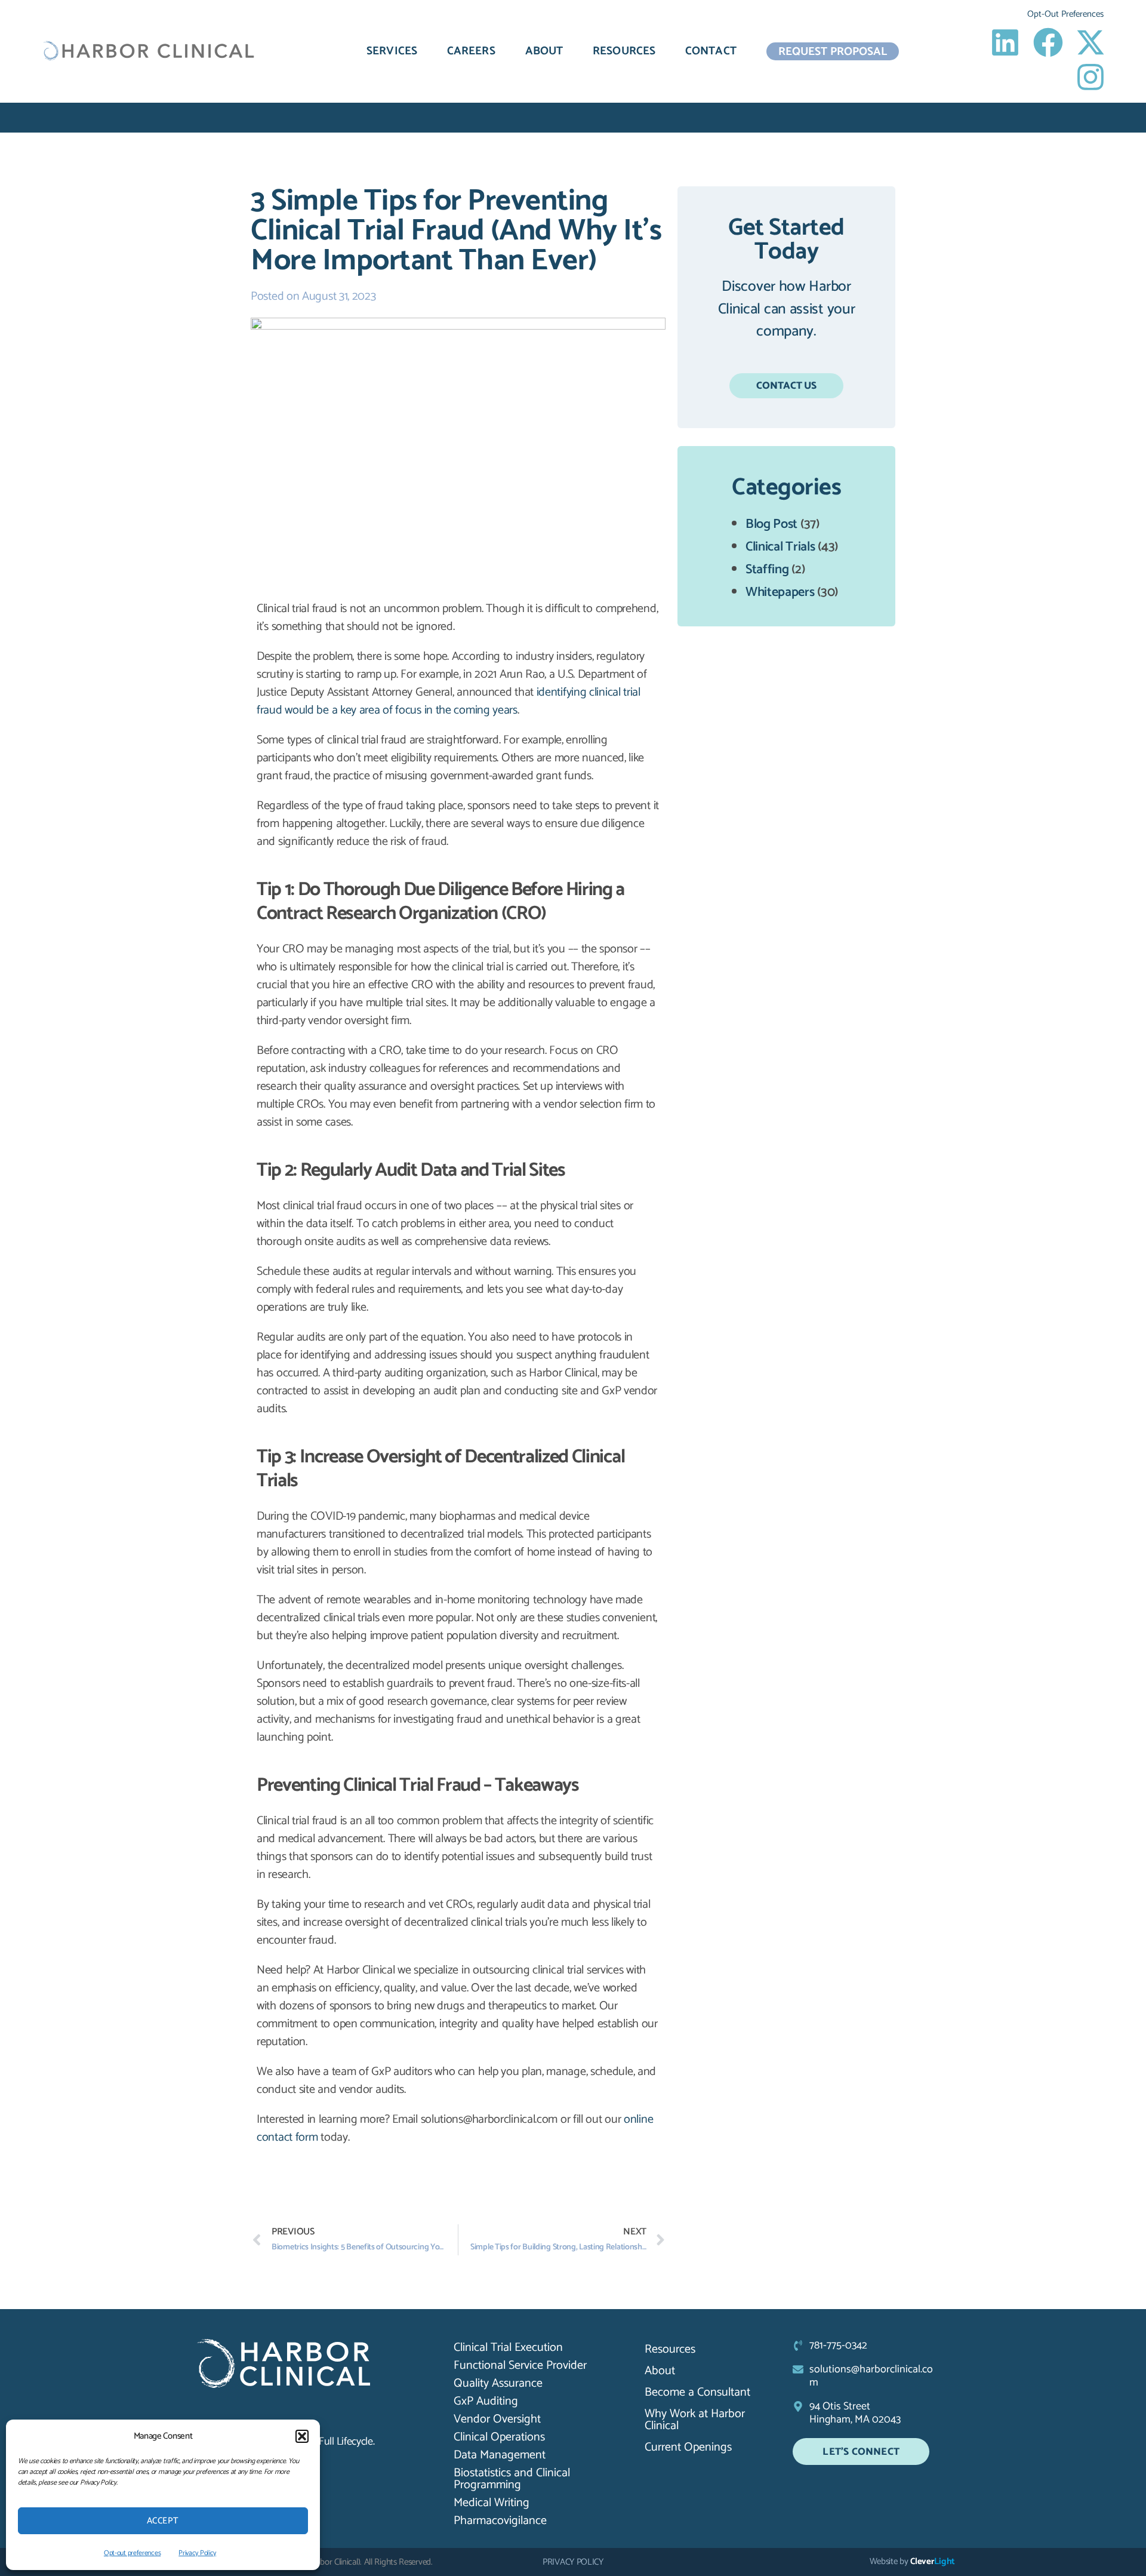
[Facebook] (1048, 42)
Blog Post (771, 524)
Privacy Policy (197, 2553)
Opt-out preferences (132, 2553)
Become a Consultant (697, 2392)
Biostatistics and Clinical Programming (512, 2479)
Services (392, 51)
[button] (302, 2436)
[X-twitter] (1090, 42)
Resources (624, 51)
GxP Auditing (486, 2402)
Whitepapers (780, 592)
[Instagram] (1090, 77)
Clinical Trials (780, 547)
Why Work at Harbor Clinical (695, 2420)
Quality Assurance (498, 2384)
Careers (471, 51)
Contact (711, 51)
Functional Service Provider (520, 2366)
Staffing (767, 570)
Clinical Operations (499, 2437)
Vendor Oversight (497, 2420)
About (544, 51)
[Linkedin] (1005, 42)
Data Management (500, 2455)
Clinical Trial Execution (508, 2348)
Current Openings (688, 2447)
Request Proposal (833, 51)
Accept (163, 2521)
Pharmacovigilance (500, 2521)
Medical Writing (492, 2503)
